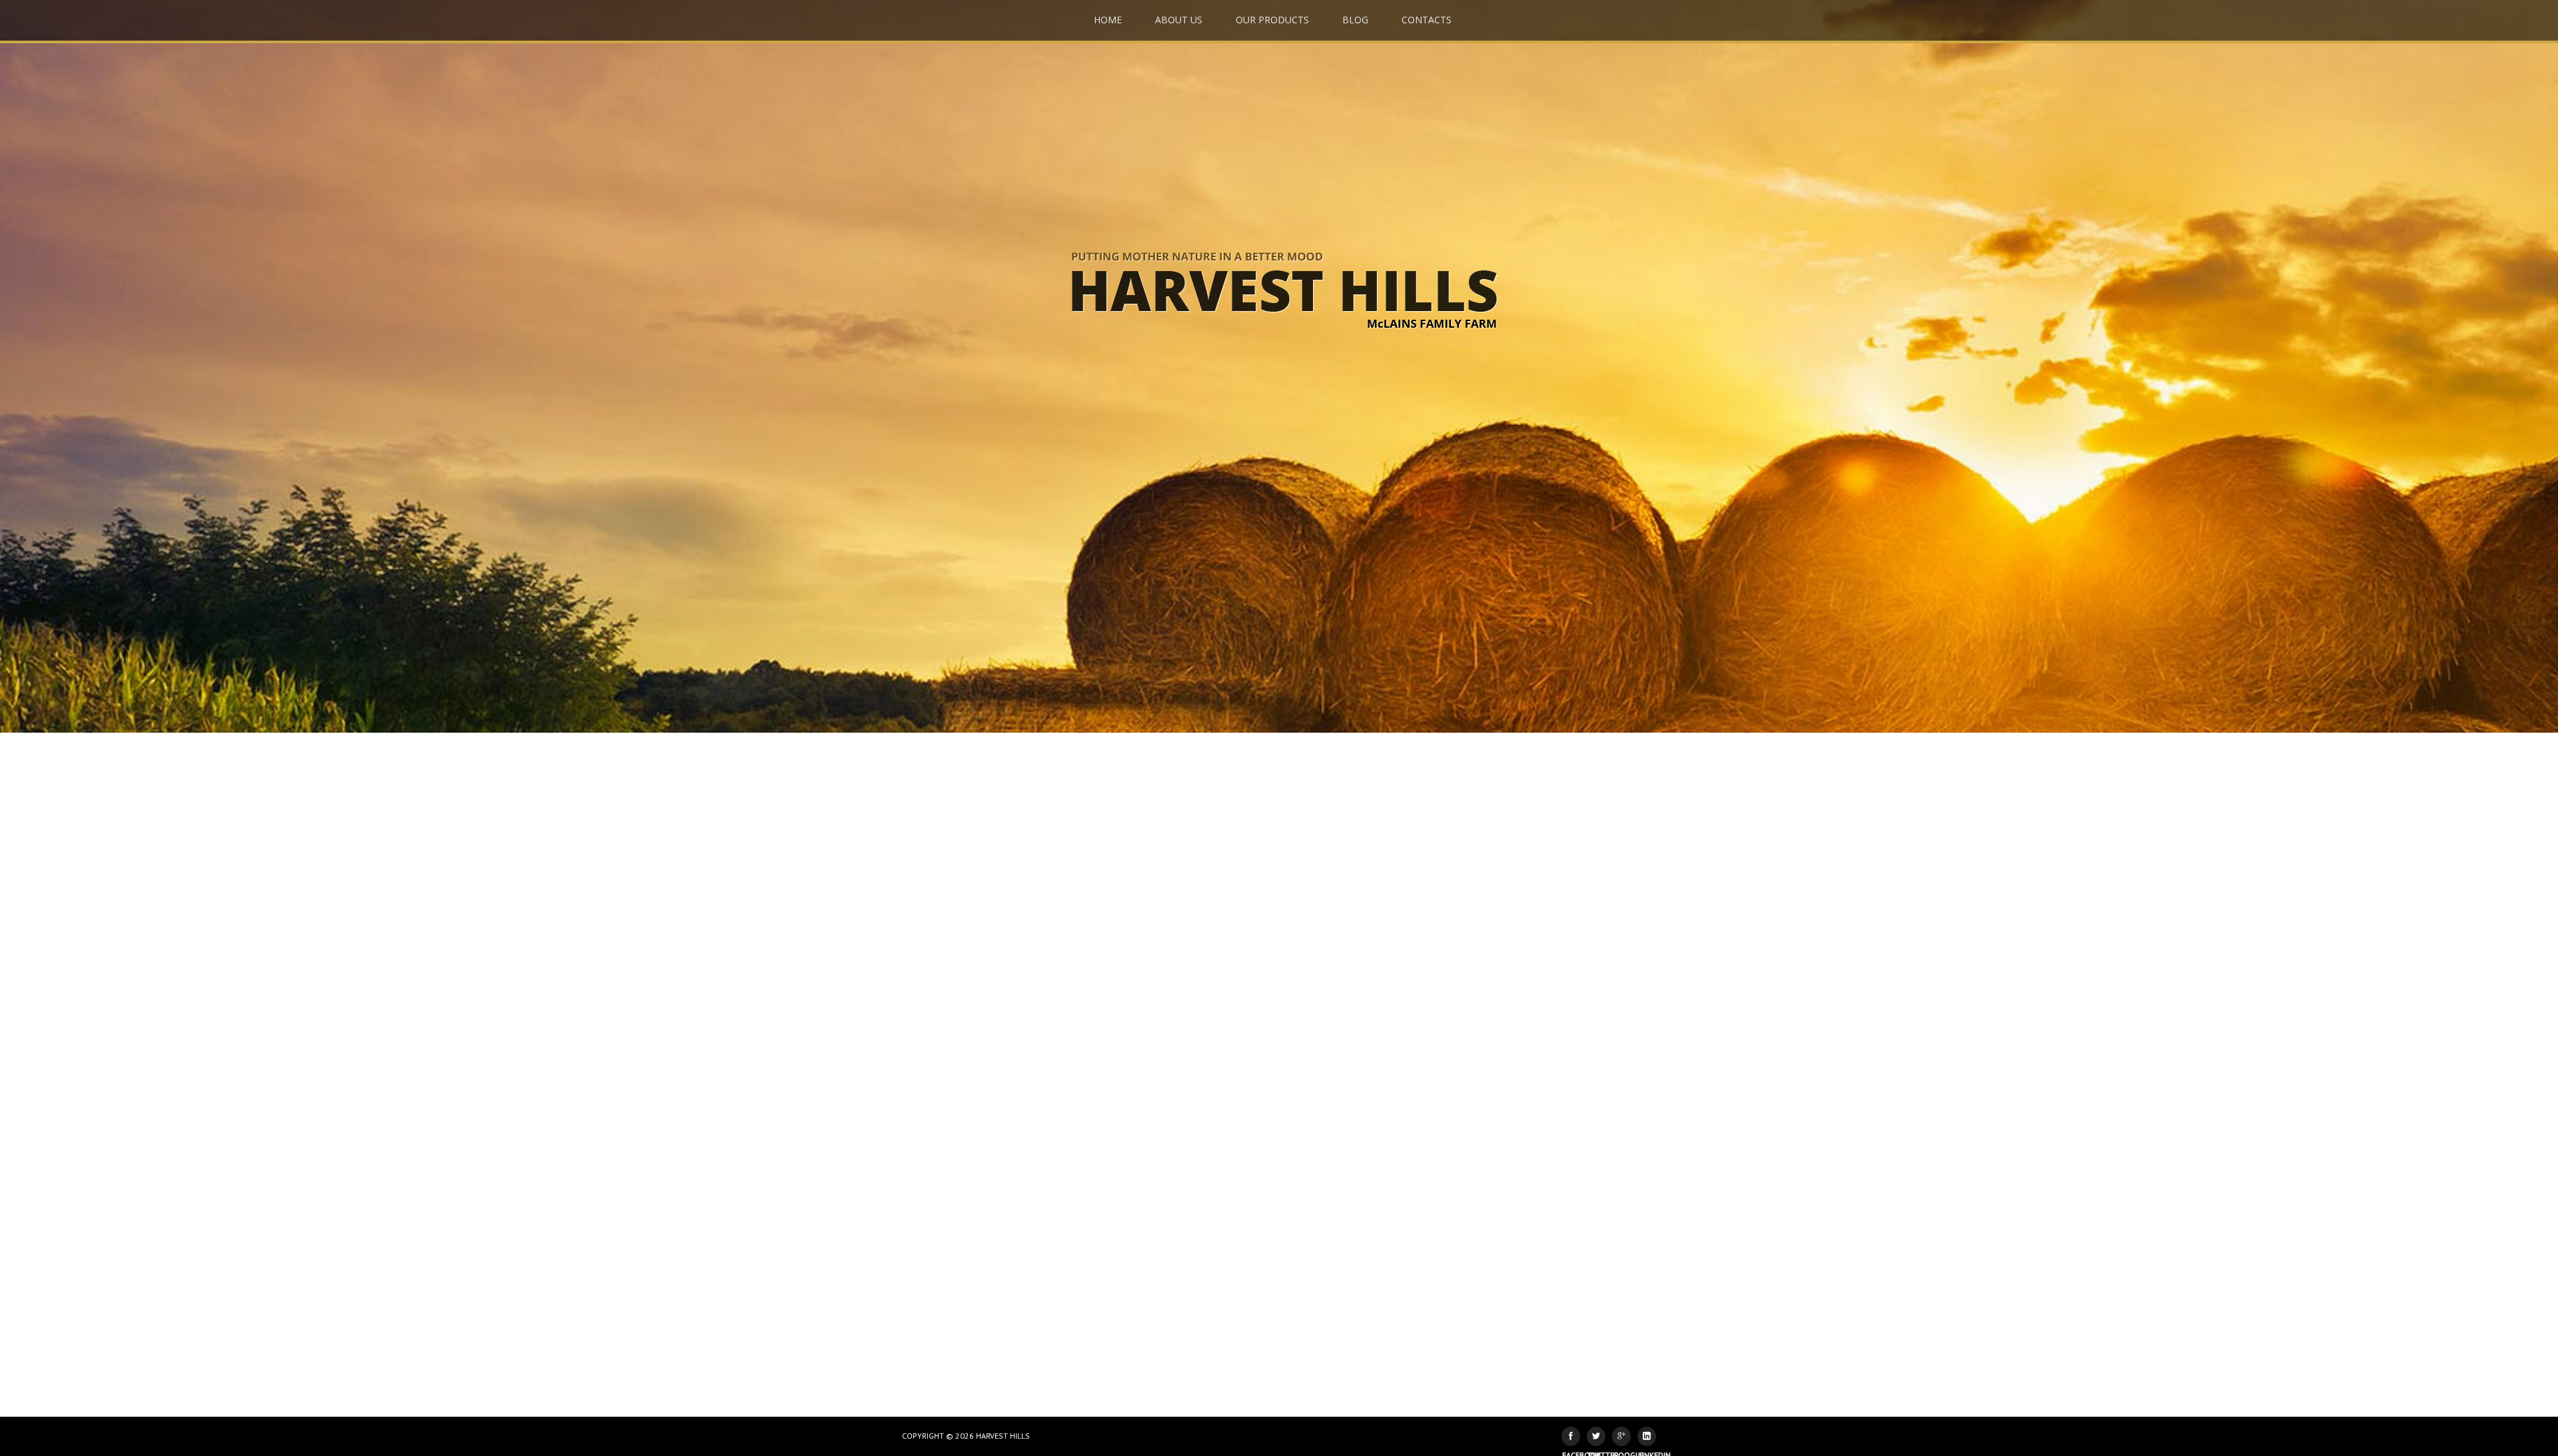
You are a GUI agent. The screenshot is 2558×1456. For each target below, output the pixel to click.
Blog (1355, 20)
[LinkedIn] (1647, 1436)
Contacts (1427, 20)
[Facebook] (1571, 1436)
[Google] (1621, 1436)
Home (1108, 20)
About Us (1179, 20)
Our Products (1272, 20)
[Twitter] (1596, 1436)
